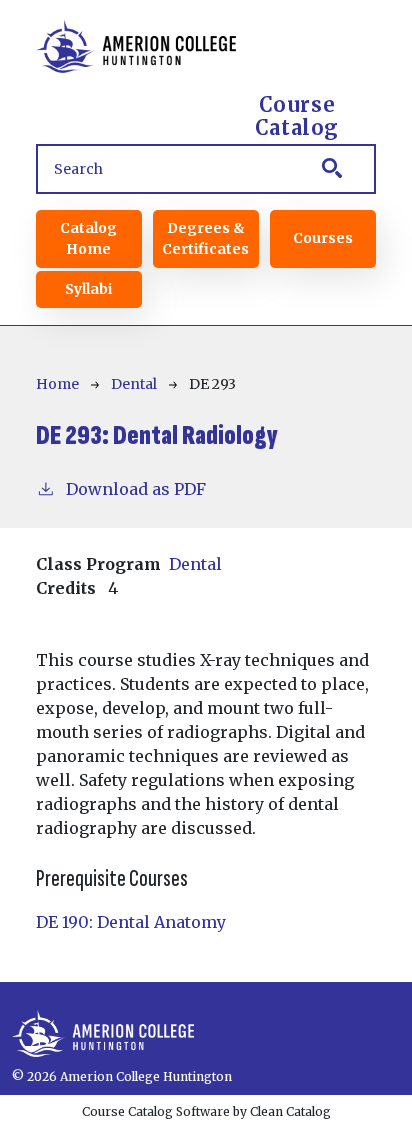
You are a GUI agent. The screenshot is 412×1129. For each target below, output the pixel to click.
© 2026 (34, 1076)
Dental (134, 384)
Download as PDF (136, 489)
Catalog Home (88, 238)
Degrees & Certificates (205, 238)
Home (57, 384)
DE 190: (131, 922)
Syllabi (88, 289)
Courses (323, 238)
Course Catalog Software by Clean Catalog (206, 1111)
